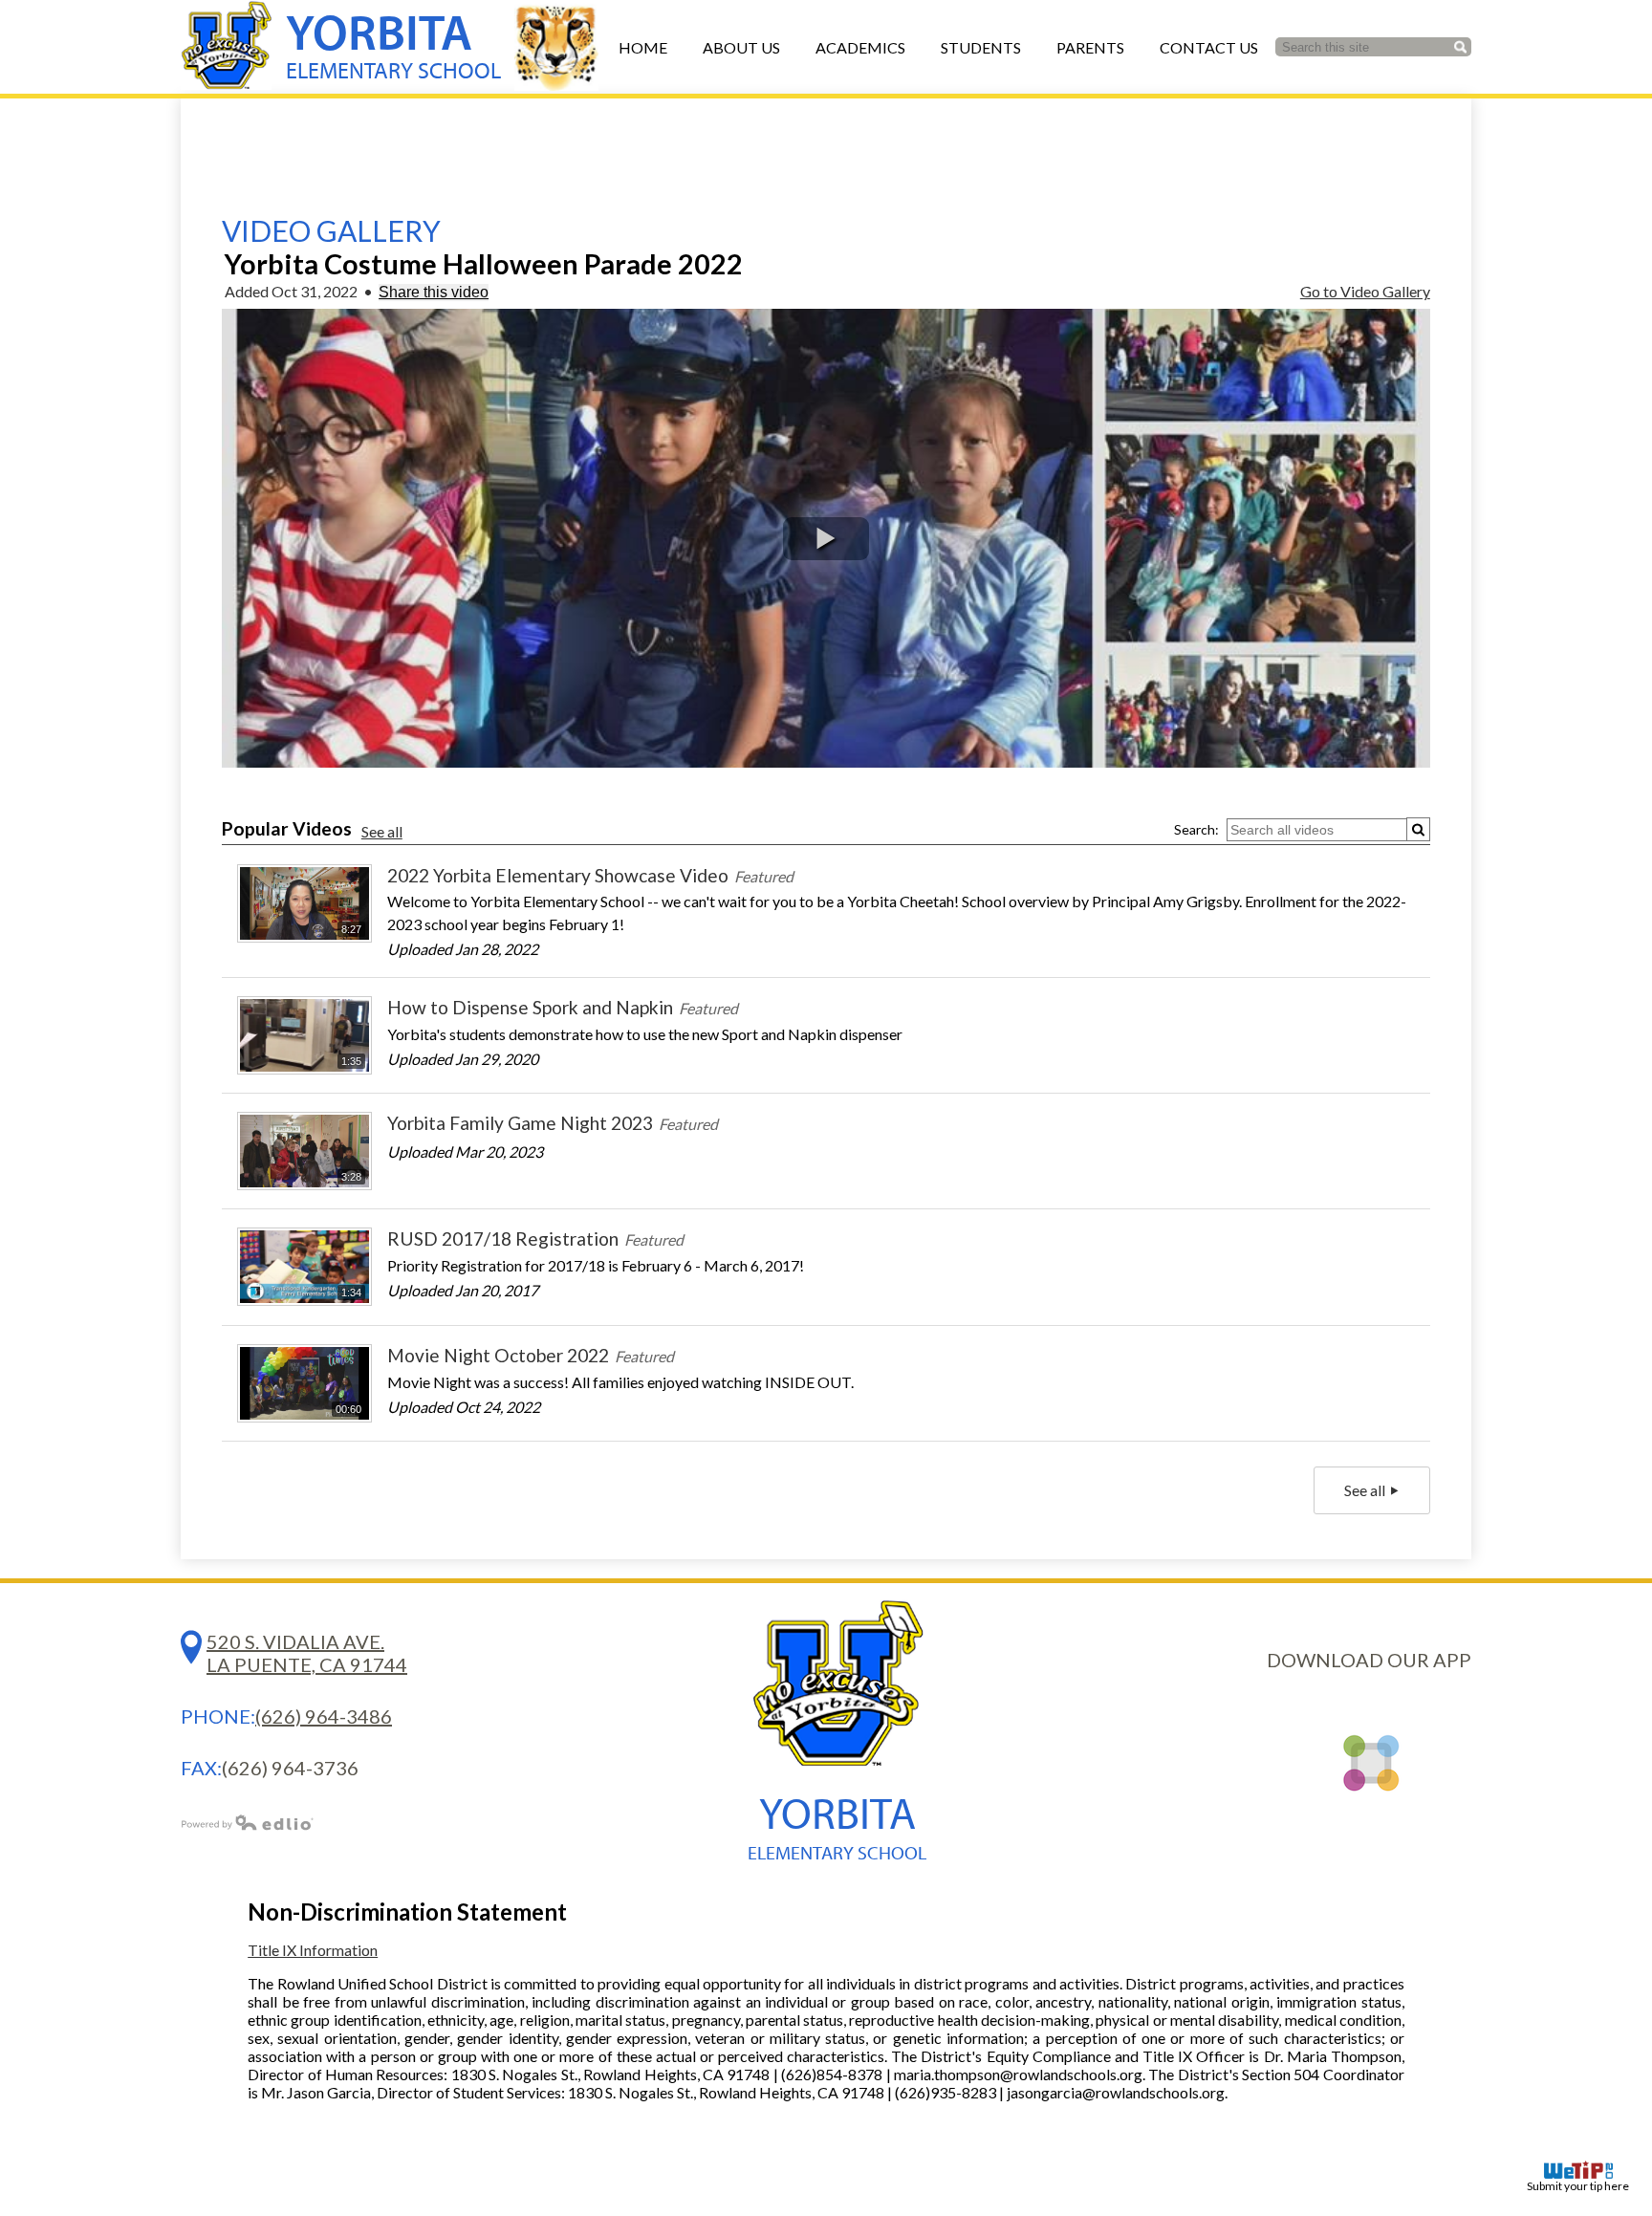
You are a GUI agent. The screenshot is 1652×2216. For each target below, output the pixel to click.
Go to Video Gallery (1365, 291)
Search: (1196, 829)
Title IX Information (313, 1950)
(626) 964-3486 (324, 1716)
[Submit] (1418, 829)
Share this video (434, 292)
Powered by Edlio (248, 1822)
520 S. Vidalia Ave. (307, 1653)
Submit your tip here (1578, 2186)
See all (382, 831)
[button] (826, 539)
